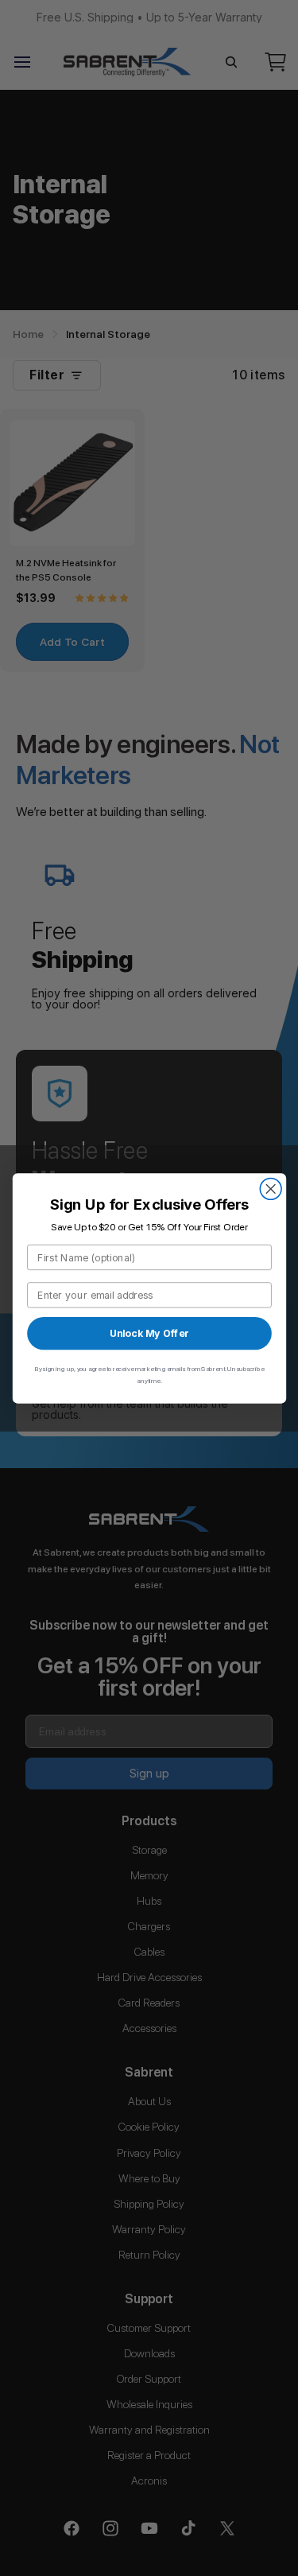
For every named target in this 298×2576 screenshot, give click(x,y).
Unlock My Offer (149, 1333)
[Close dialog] (271, 1189)
